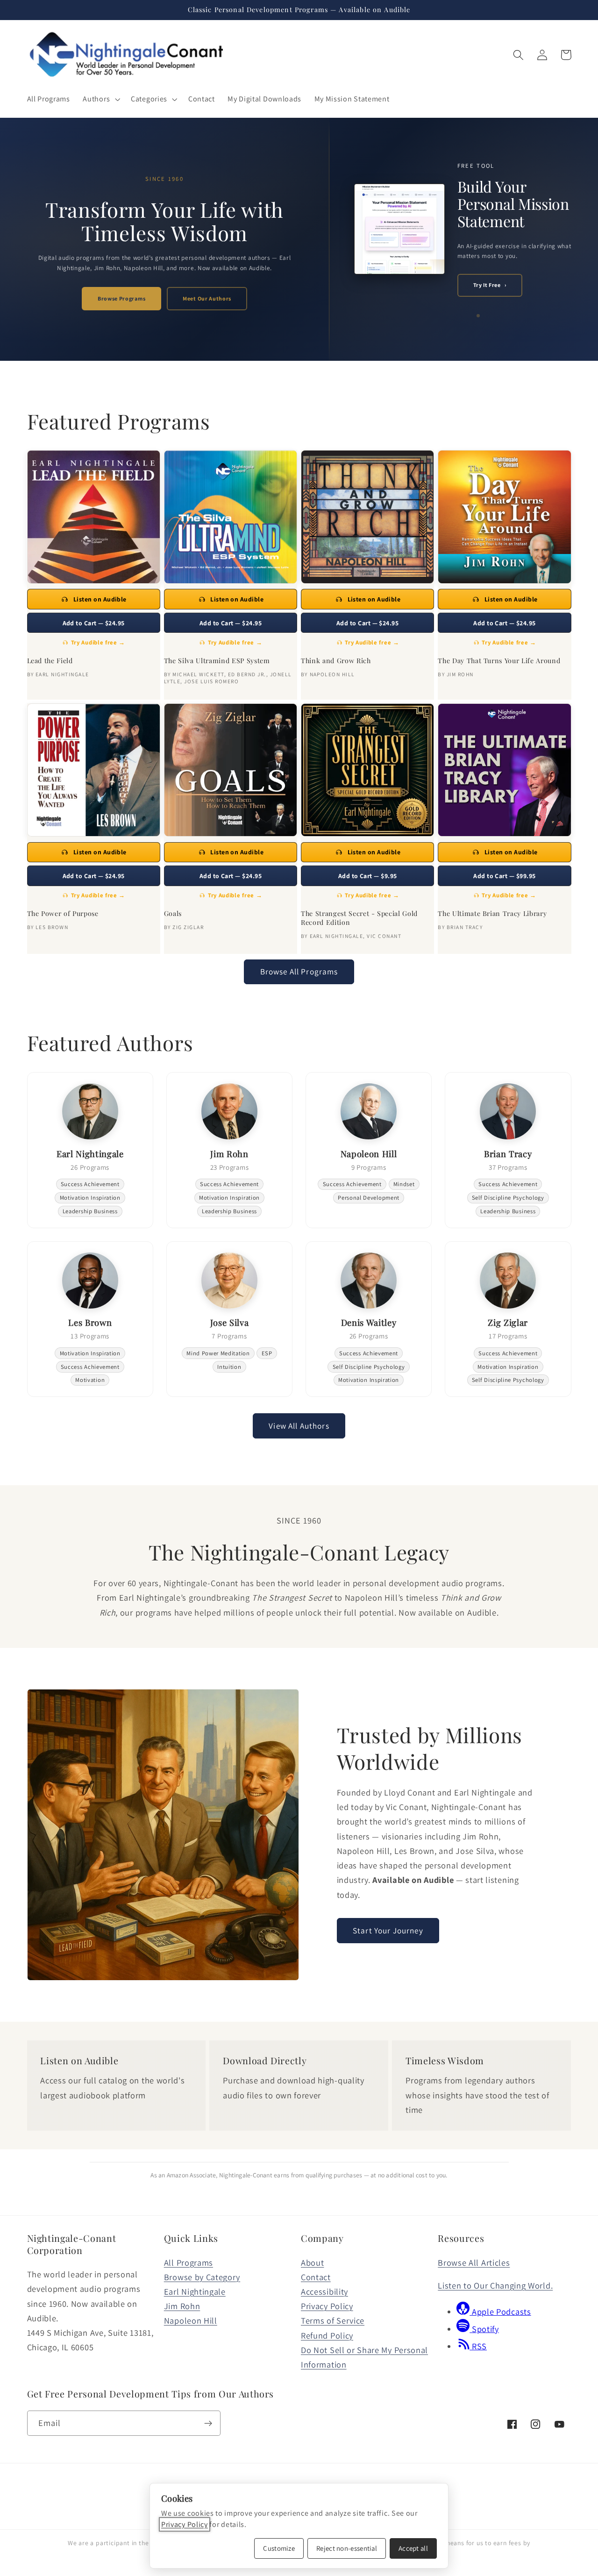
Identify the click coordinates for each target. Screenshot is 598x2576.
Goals (173, 914)
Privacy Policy (327, 2306)
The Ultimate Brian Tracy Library (492, 914)
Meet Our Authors (207, 298)
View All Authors (299, 1426)
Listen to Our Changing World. (495, 2285)
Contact (316, 2277)
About (312, 2262)
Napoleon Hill (191, 2320)
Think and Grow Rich (336, 661)
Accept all (413, 2548)
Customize (279, 2548)
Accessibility (324, 2291)
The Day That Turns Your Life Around (499, 661)
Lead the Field (50, 661)
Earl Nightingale (195, 2291)
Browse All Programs (299, 971)
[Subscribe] (208, 2423)
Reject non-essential (347, 2548)
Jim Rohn (182, 2306)
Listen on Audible (100, 599)
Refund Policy (327, 2335)
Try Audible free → (98, 642)
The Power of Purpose (63, 914)
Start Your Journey (388, 1930)
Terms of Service (333, 2320)
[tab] (464, 315)
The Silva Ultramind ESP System (217, 661)
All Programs (189, 2262)
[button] (101, 99)
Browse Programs (121, 298)
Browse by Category (202, 2277)
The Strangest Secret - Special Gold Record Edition (359, 918)
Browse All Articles (474, 2262)
